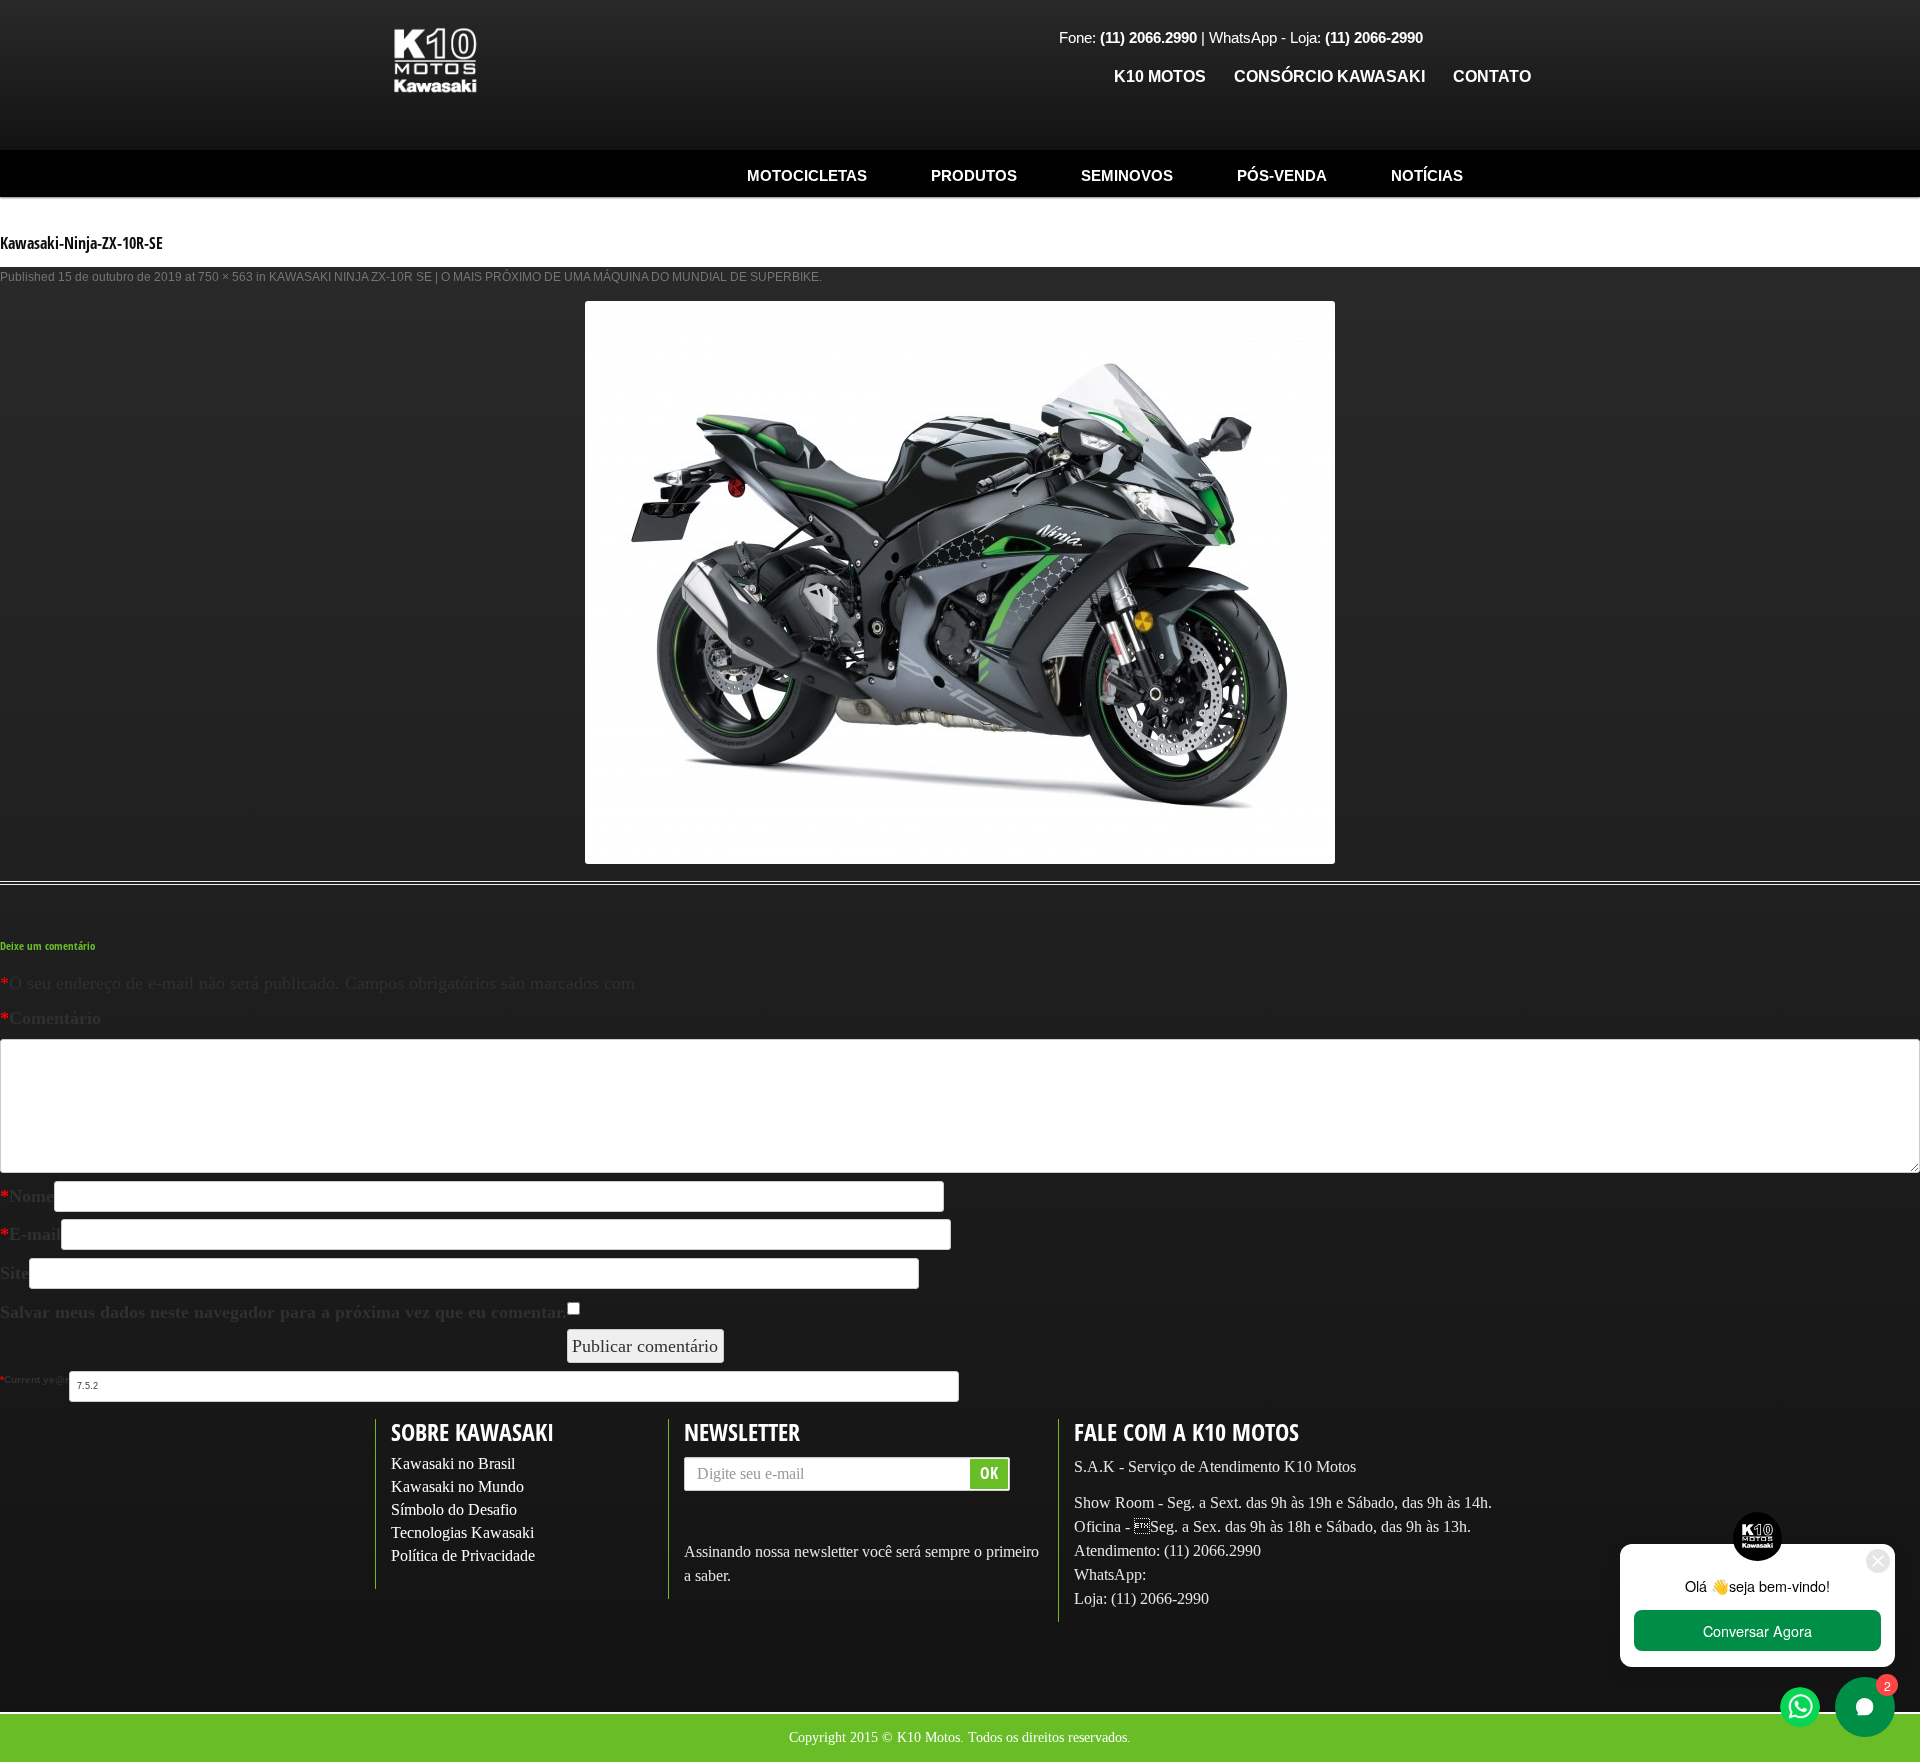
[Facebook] (1453, 39)
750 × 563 (225, 277)
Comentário (50, 1018)
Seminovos (1127, 175)
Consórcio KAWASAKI (1329, 76)
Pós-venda (1282, 175)
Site (14, 1273)
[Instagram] (1484, 39)
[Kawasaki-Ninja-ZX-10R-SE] (960, 582)
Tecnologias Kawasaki (462, 1532)
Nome (27, 1196)
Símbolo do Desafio (454, 1509)
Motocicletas (807, 175)
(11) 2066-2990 (1160, 1598)
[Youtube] (1515, 39)
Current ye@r (34, 1379)
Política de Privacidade (463, 1555)
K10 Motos (1160, 76)
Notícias (1427, 175)
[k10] (435, 61)
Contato (1492, 76)
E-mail (30, 1234)
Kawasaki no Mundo (457, 1486)
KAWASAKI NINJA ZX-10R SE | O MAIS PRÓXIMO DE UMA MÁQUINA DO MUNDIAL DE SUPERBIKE (544, 277)
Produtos (974, 175)
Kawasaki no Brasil (453, 1463)
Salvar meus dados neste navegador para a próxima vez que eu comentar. (283, 1312)
